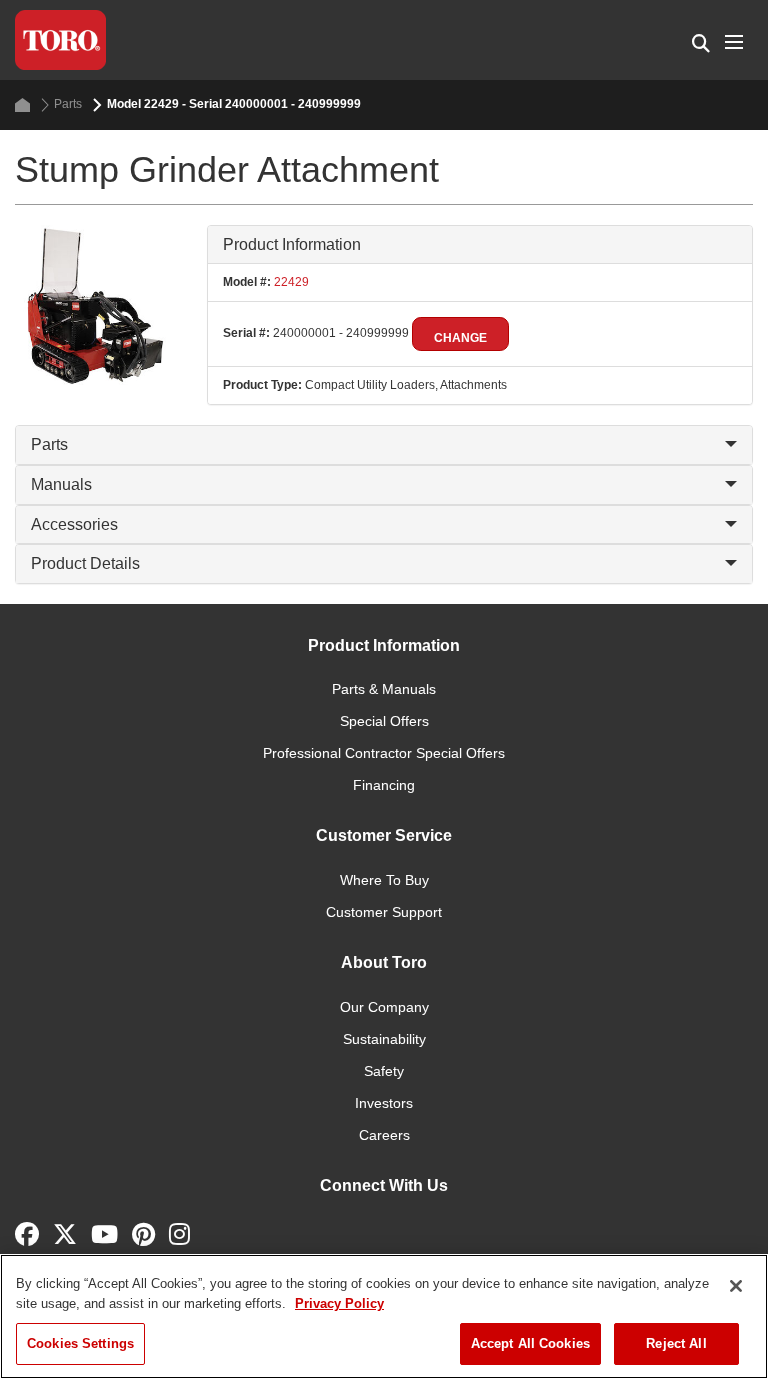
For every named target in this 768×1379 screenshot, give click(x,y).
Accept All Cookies (530, 1343)
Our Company (384, 1007)
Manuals (61, 484)
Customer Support (384, 912)
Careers (384, 1135)
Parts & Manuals (384, 689)
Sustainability (384, 1039)
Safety (384, 1071)
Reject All (676, 1343)
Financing (384, 785)
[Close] (736, 1286)
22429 (290, 282)
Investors (384, 1103)
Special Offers (384, 721)
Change (460, 338)
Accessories (74, 524)
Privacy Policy (339, 1303)
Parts (68, 104)
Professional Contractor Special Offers (384, 753)
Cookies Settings (80, 1343)
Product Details (85, 563)
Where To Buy (384, 880)
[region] (384, 1316)
